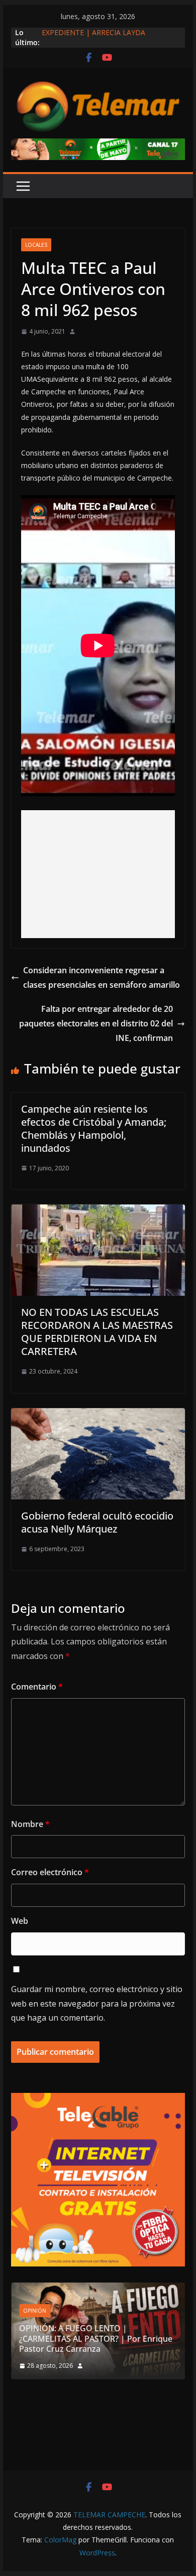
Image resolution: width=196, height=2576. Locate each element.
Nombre (30, 1824)
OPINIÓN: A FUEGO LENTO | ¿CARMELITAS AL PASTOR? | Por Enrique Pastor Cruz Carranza (96, 2339)
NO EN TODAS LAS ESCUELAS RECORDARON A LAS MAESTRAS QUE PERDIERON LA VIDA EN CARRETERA (97, 1332)
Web (20, 1921)
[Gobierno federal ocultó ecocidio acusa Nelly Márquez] (98, 1415)
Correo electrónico (50, 1872)
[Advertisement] (98, 874)
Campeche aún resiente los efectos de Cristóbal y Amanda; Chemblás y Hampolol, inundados (94, 1128)
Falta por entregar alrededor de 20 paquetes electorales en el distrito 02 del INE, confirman (96, 1023)
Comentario (37, 1687)
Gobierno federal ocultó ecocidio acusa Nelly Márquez (97, 1522)
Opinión (35, 2311)
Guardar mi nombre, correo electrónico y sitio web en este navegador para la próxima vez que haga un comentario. (97, 2004)
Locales (36, 245)
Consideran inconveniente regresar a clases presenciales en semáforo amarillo (102, 977)
